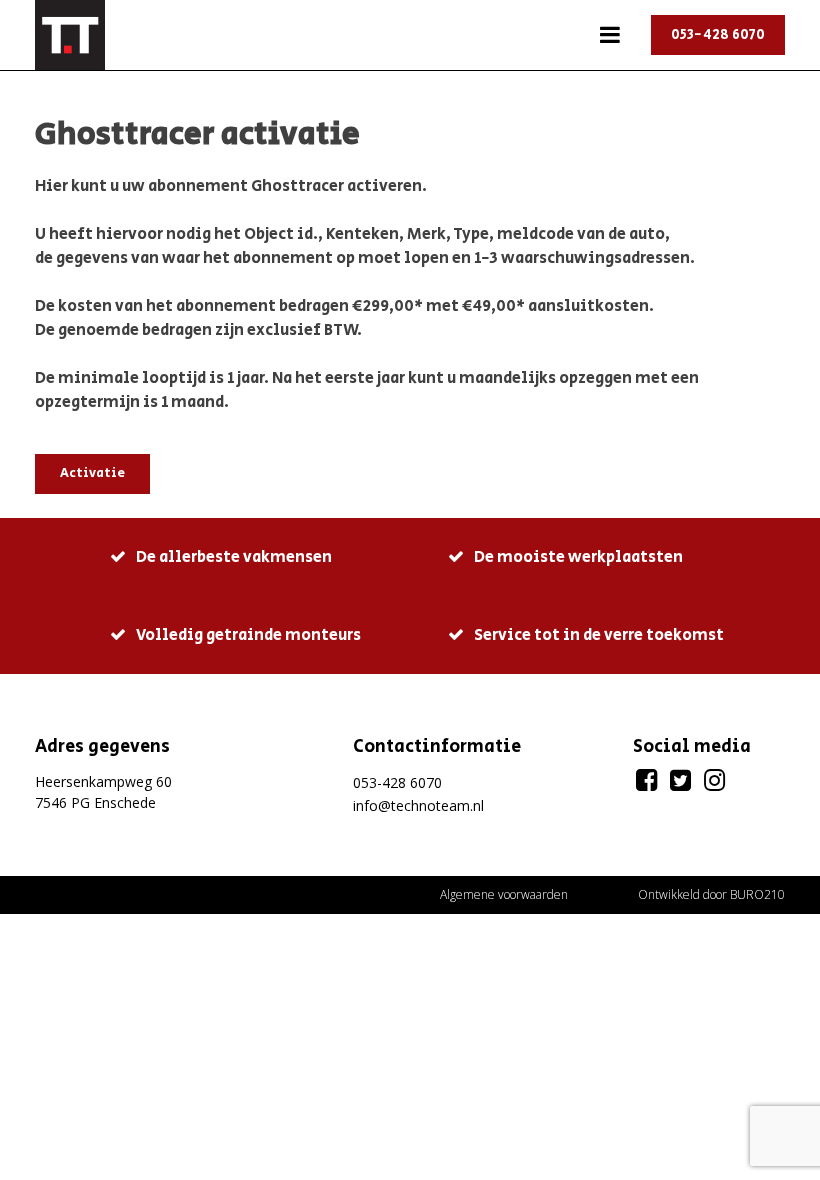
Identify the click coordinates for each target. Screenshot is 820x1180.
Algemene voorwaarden (504, 894)
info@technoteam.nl (418, 805)
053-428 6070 (718, 35)
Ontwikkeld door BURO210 (711, 894)
